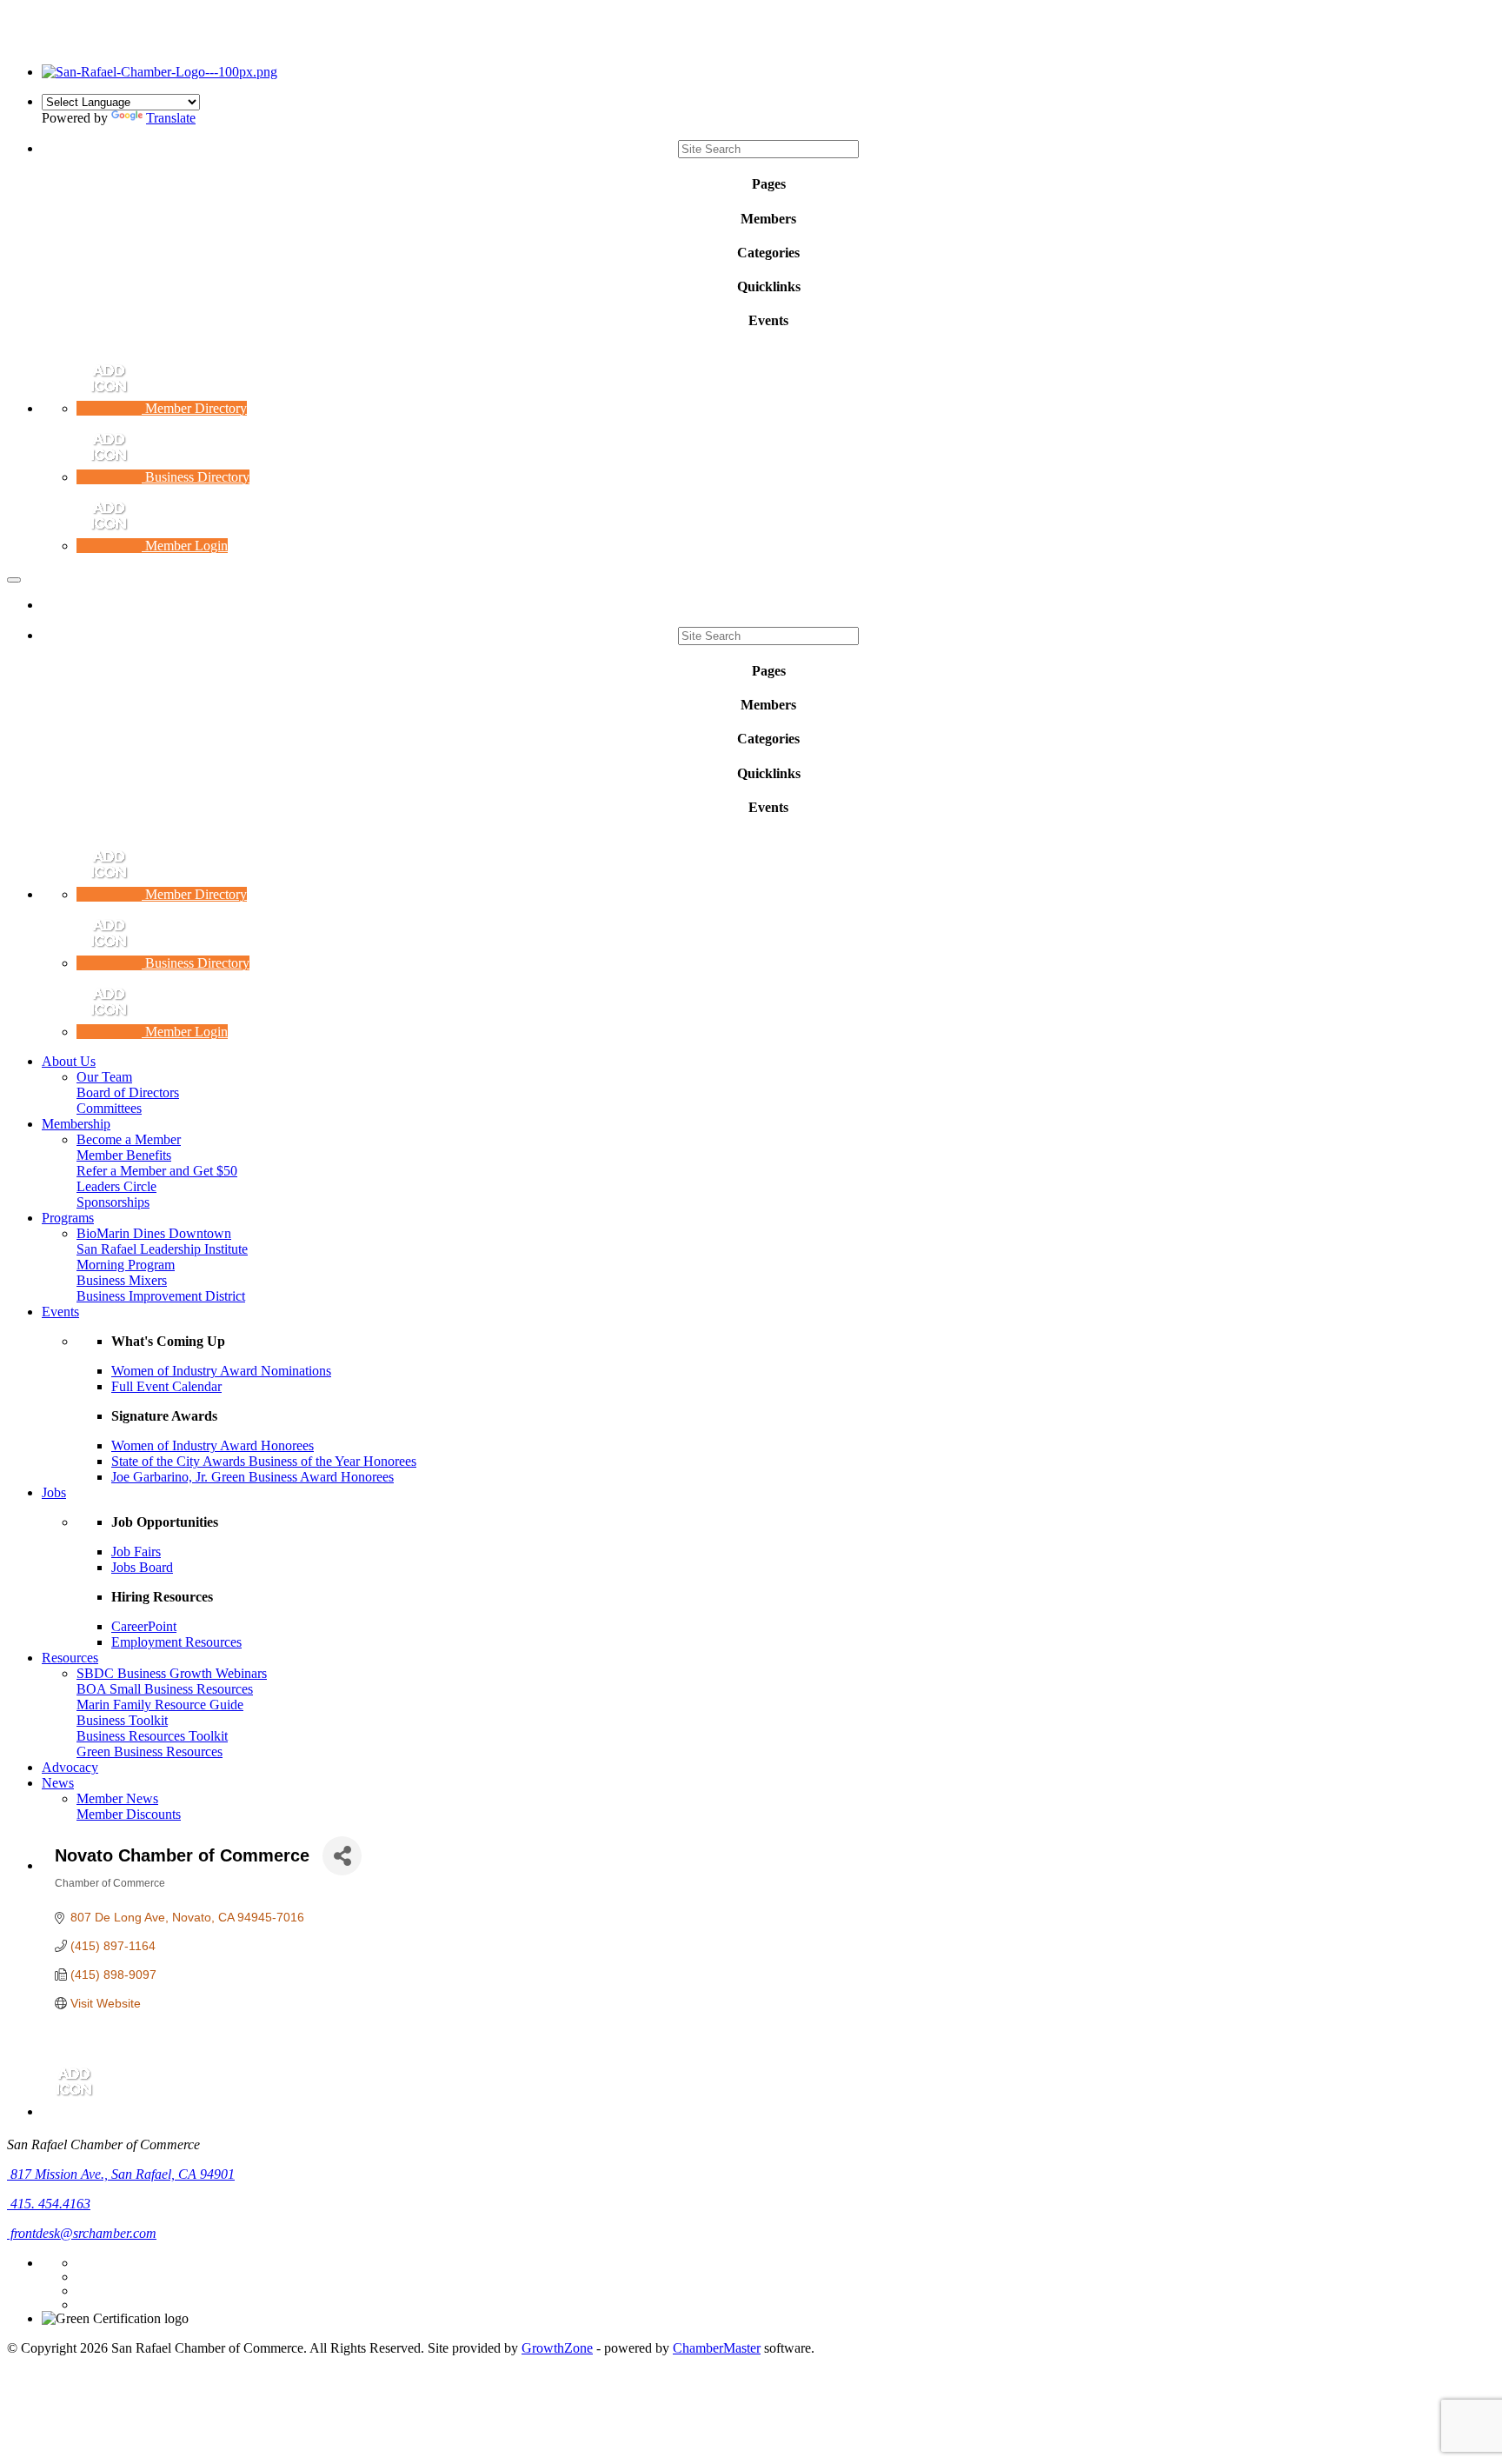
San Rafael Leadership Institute (162, 1249)
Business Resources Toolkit (152, 1736)
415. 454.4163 (49, 2204)
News (58, 1783)
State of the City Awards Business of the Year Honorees (264, 1461)
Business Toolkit (122, 1720)
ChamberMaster (717, 2348)
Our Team (104, 1077)
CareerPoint (144, 1626)
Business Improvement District (161, 1296)
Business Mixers (122, 1280)
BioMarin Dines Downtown (154, 1233)
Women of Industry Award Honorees (213, 1445)
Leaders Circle (116, 1186)
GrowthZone (557, 2348)
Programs (68, 1218)
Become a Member (129, 1139)
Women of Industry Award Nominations (221, 1371)
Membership (76, 1124)
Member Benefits (124, 1155)
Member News (117, 1798)
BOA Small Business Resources (165, 1689)
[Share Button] (342, 1856)
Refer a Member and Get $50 (157, 1171)
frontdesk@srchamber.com (82, 2233)
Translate (171, 118)
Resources (70, 1658)
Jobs (54, 1492)
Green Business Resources (150, 1751)
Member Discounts (129, 1814)
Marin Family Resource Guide (160, 1705)
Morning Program (126, 1265)
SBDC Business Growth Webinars (172, 1673)
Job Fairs (136, 1552)
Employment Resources (176, 1642)
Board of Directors (128, 1092)
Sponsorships (113, 1202)
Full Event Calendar (166, 1386)
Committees (109, 1108)
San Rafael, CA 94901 (123, 2174)
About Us (69, 1061)
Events (60, 1312)
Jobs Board (142, 1567)
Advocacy (70, 1767)
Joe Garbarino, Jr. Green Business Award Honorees (253, 1477)
